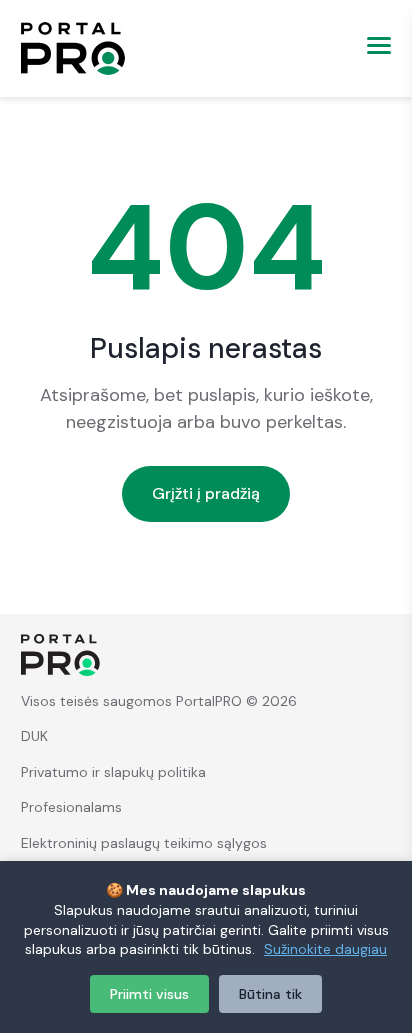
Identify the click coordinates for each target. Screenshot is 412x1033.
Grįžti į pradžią (206, 493)
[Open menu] (371, 48)
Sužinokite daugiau (325, 949)
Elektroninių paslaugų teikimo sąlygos (144, 843)
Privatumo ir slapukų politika (113, 772)
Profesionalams (71, 807)
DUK (34, 736)
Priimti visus (149, 994)
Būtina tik (270, 994)
